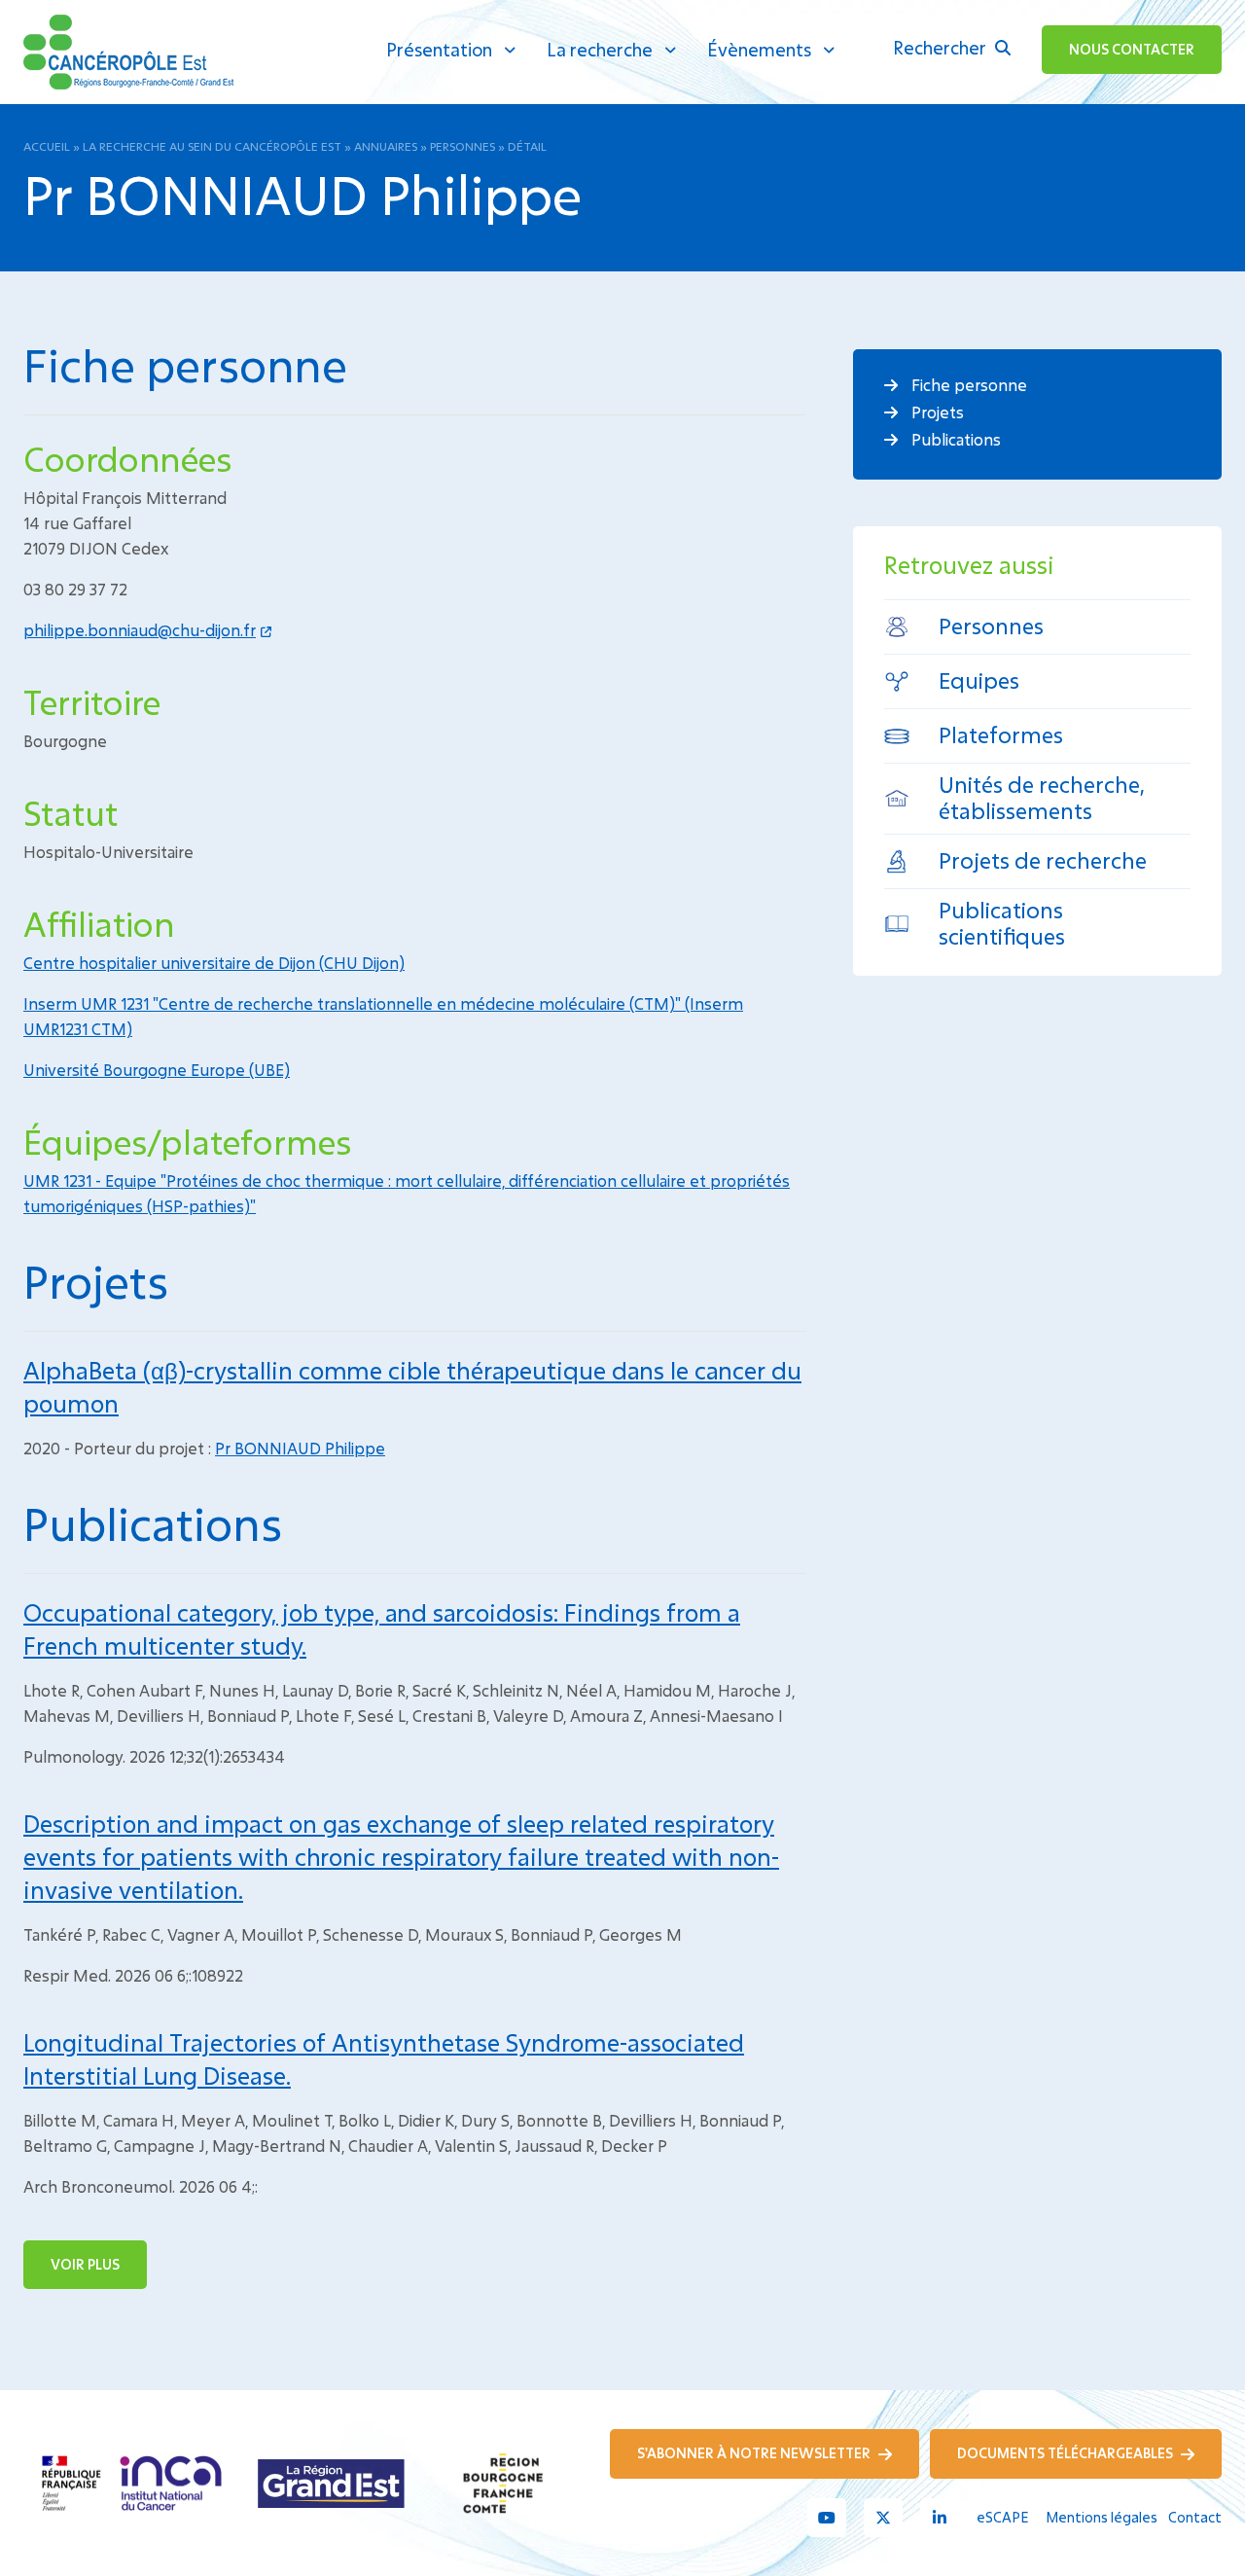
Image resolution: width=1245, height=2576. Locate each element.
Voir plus (85, 2264)
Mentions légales (1102, 2517)
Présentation (439, 50)
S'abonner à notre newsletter (755, 2453)
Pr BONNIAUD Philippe (300, 1448)
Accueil (47, 146)
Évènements (759, 50)
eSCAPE (1002, 2517)
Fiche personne (967, 385)
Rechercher (942, 48)
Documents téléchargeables (1067, 2453)
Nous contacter (1132, 49)
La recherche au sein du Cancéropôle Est (212, 146)
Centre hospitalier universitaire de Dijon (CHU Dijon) (214, 963)
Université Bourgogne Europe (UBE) (157, 1070)
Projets (936, 412)
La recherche (600, 50)
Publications (954, 439)
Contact (1195, 2517)
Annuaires (386, 146)
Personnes (462, 146)
